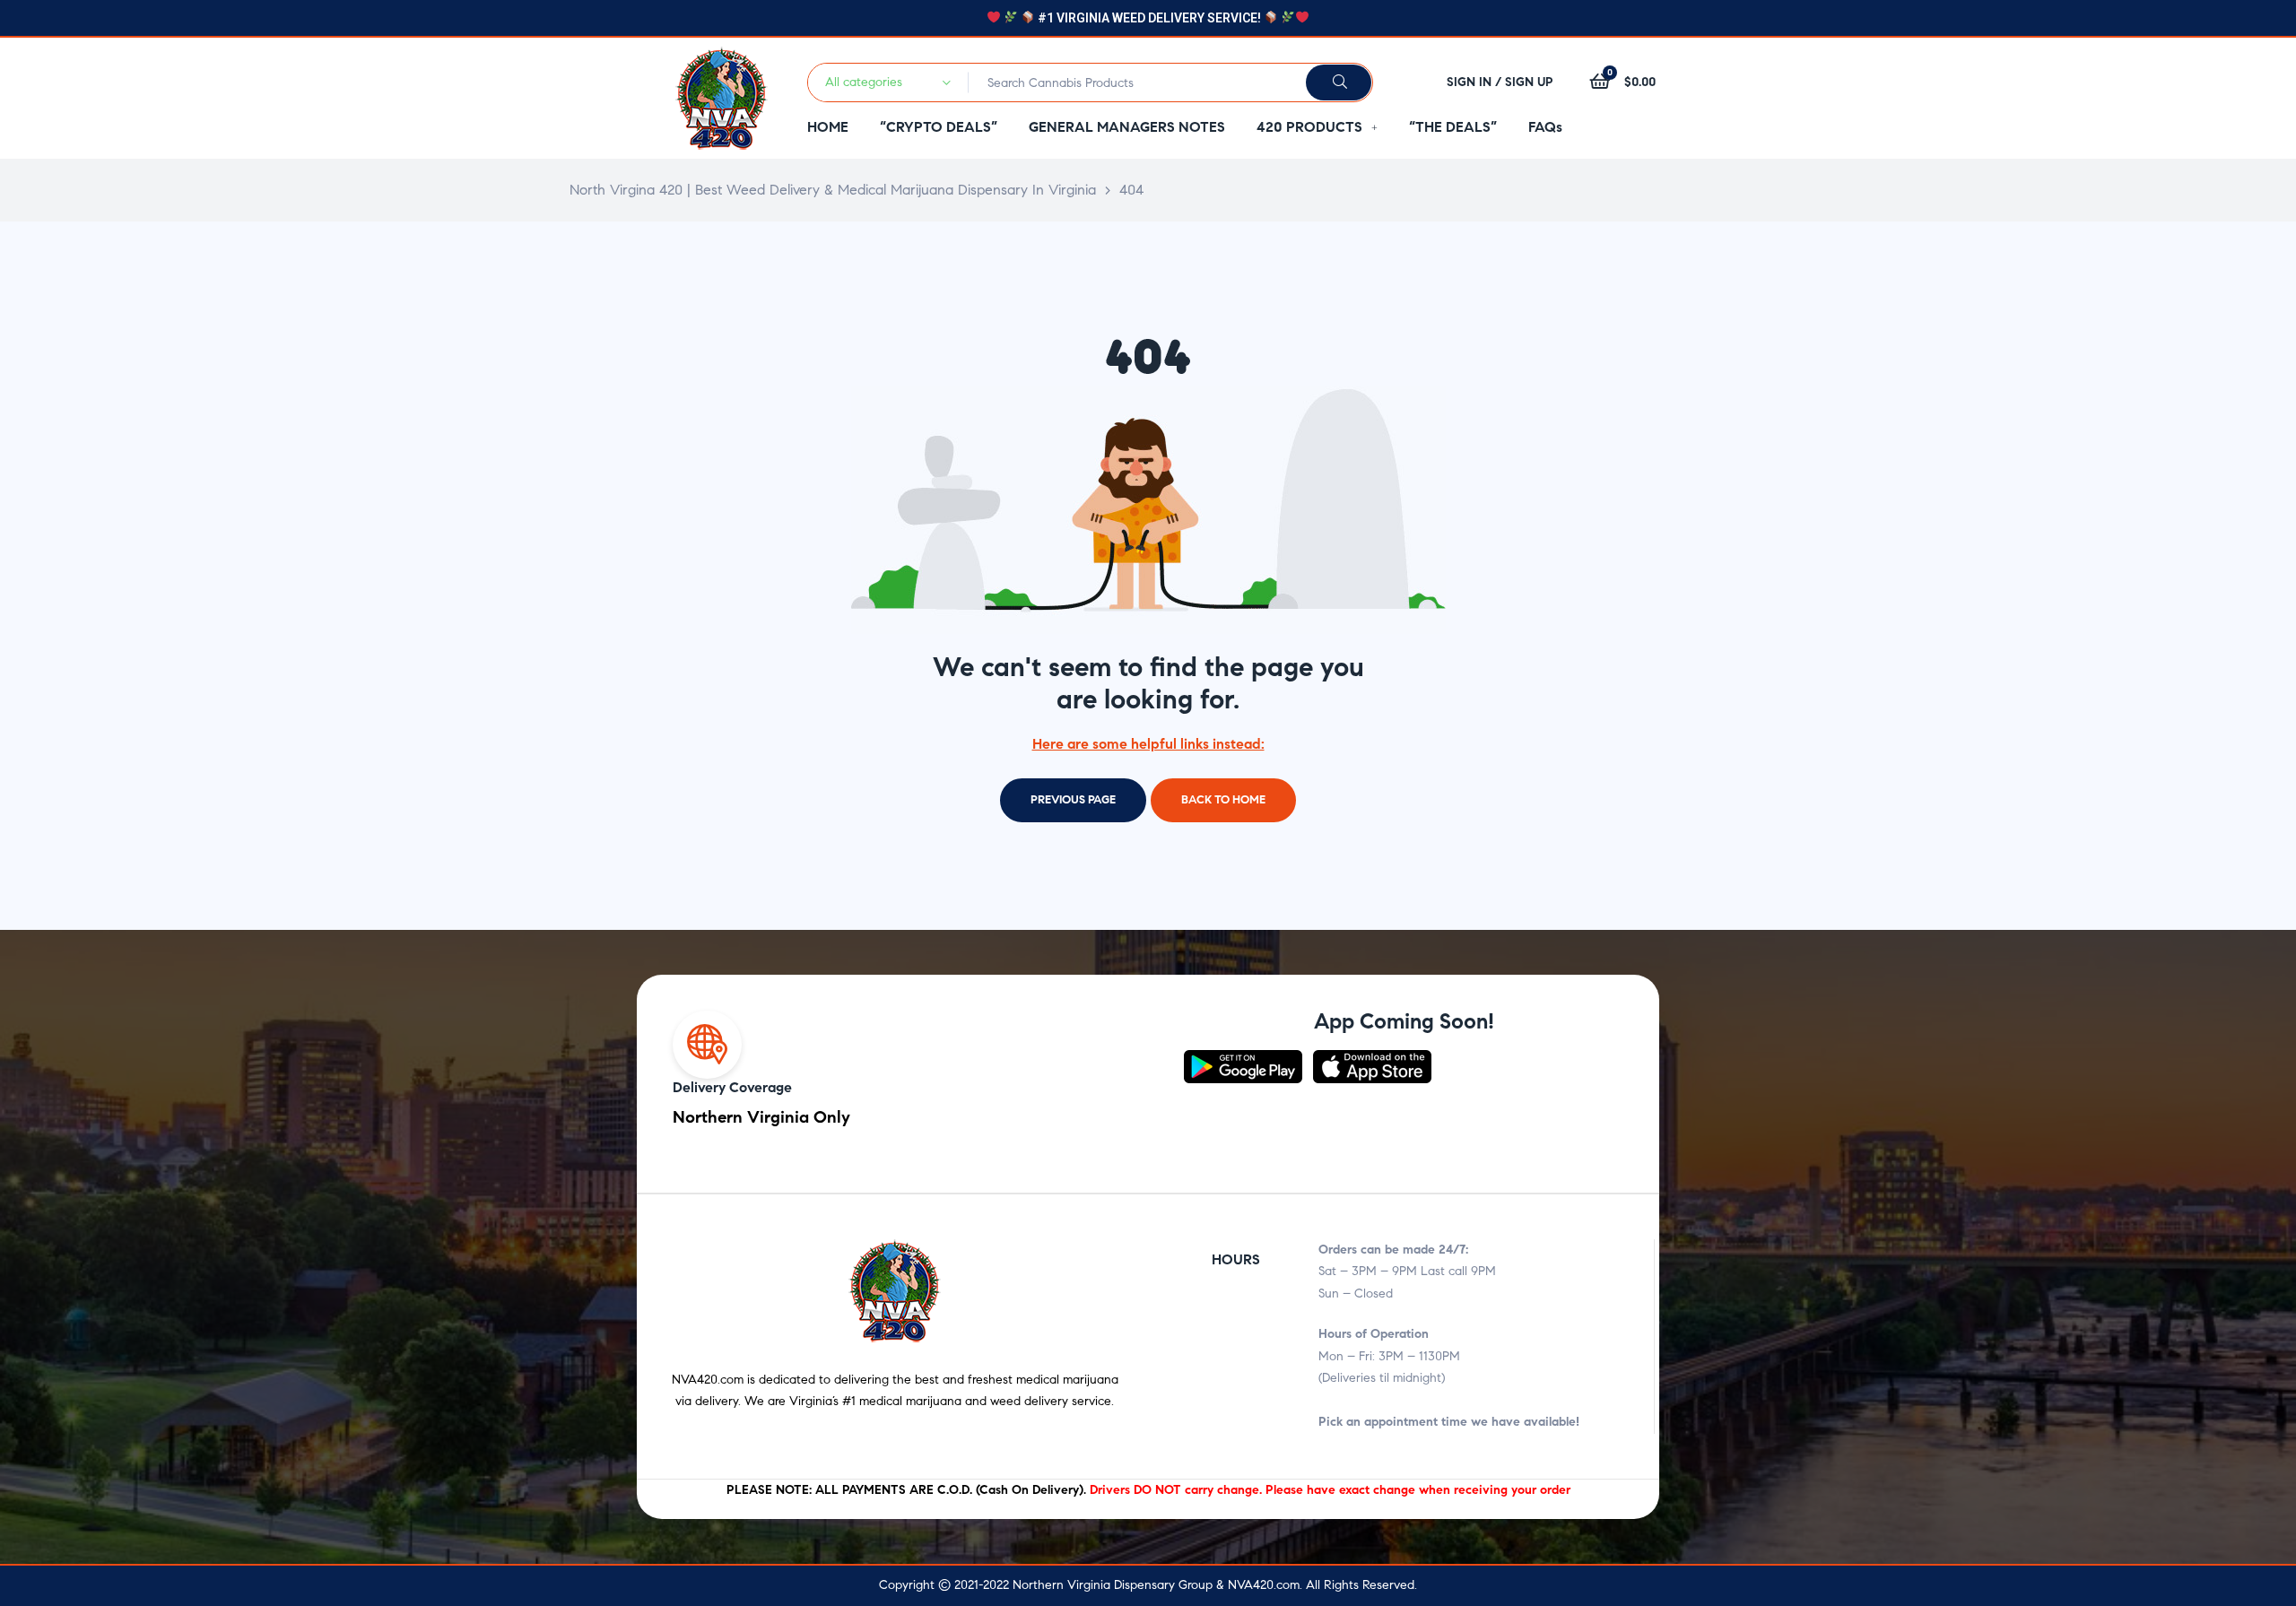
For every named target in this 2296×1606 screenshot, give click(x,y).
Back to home (1223, 800)
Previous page (1073, 800)
